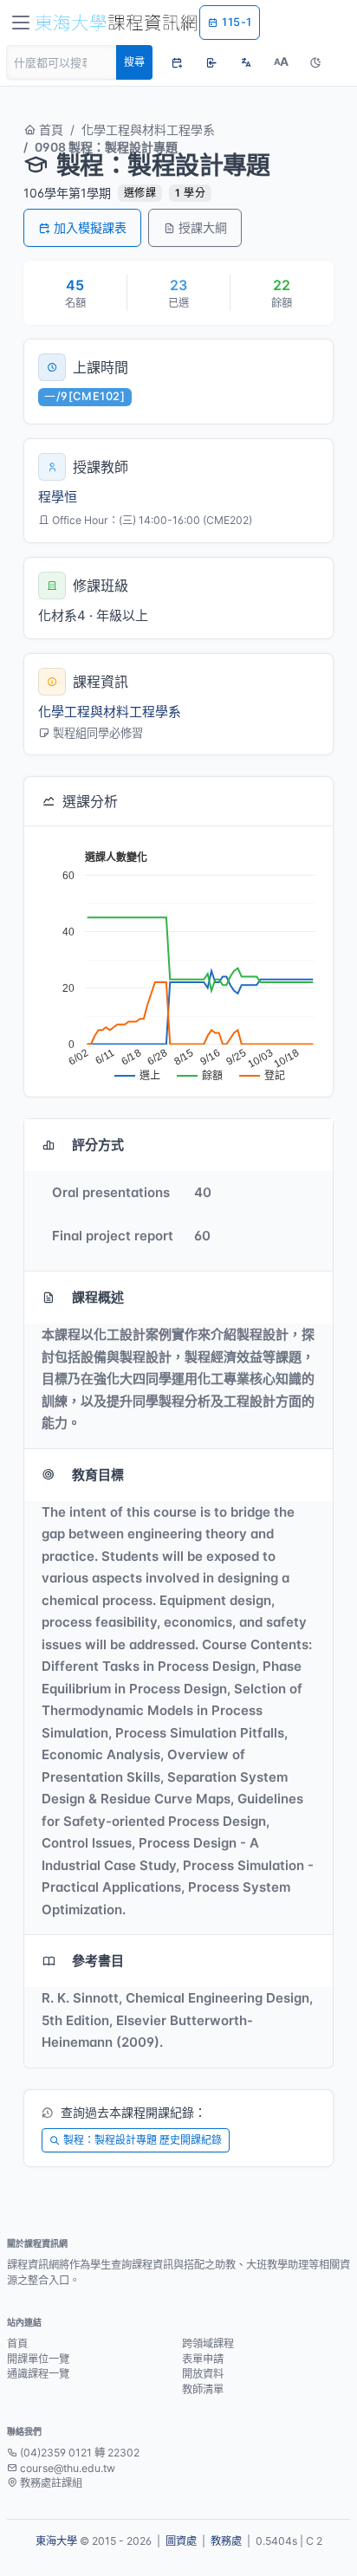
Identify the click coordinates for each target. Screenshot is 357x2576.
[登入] (211, 62)
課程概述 (98, 1297)
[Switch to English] (246, 62)
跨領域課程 (208, 2343)
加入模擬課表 (90, 227)
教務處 (226, 2541)
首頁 (49, 129)
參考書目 (98, 1961)
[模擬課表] (177, 62)
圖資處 (181, 2541)
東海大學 (56, 2541)
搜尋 (134, 62)
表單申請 (203, 2359)
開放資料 (203, 2374)
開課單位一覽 (38, 2359)
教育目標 (98, 1475)
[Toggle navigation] (21, 23)
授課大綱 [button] (203, 227)
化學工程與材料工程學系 (148, 129)
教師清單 (203, 2389)
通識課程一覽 (38, 2374)
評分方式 (98, 1145)
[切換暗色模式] (315, 62)
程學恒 (58, 497)
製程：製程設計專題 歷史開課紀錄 (143, 2140)
